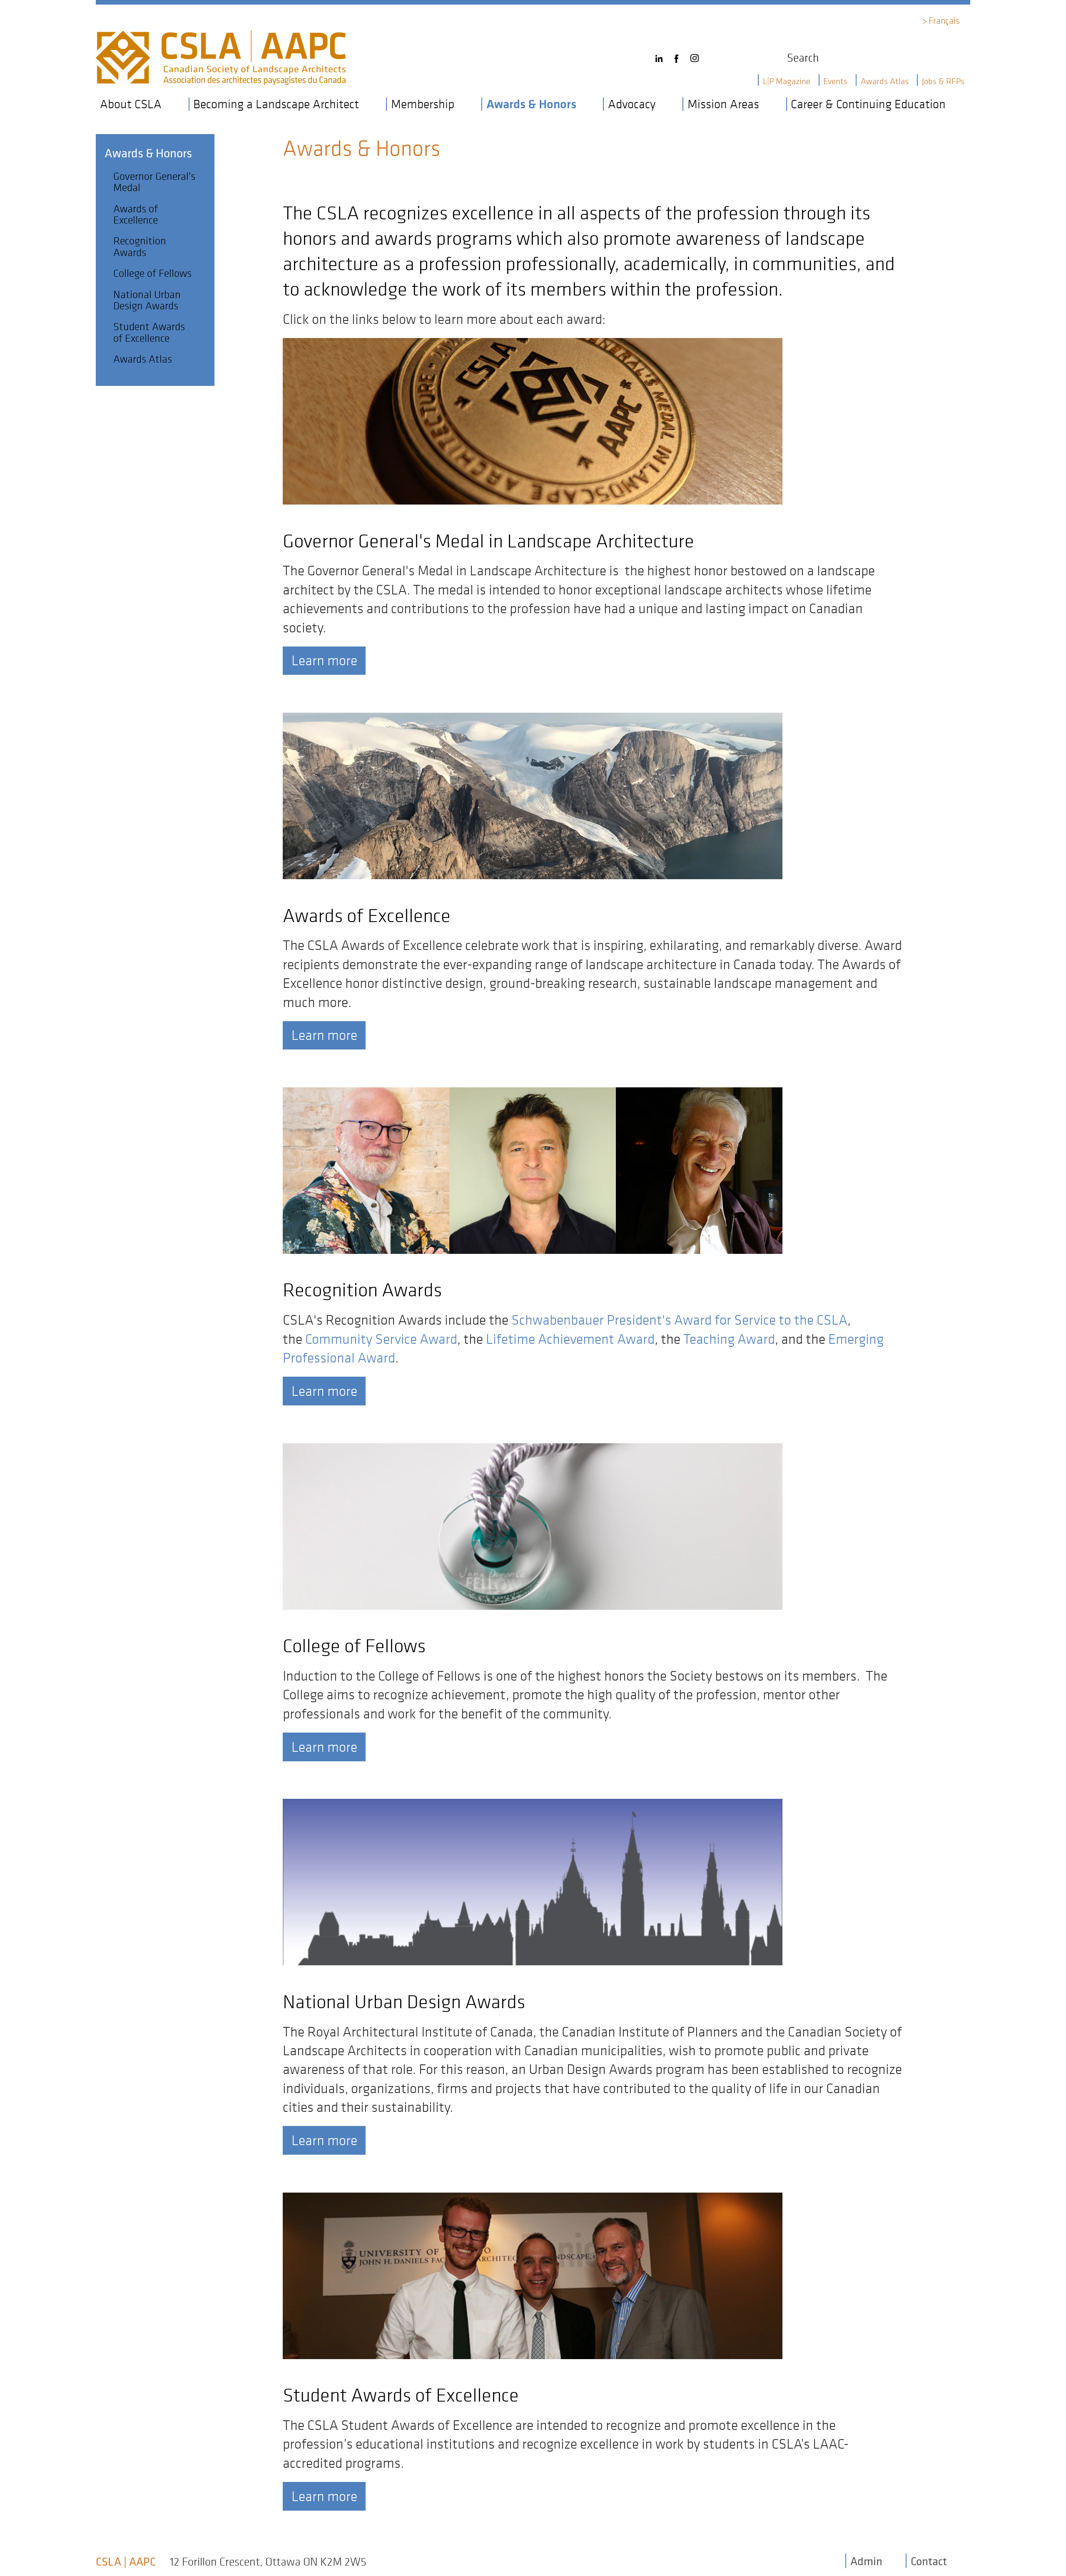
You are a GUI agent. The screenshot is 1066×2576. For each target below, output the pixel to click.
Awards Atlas (143, 359)
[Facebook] (679, 55)
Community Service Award (381, 1339)
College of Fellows (152, 273)
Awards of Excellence (136, 214)
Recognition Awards (140, 246)
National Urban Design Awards (147, 300)
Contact (929, 2561)
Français (944, 20)
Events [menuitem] (835, 81)
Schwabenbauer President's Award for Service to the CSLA (679, 1320)
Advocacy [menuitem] (632, 104)
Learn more (324, 660)
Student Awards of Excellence (149, 332)
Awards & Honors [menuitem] (531, 104)
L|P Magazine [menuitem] (787, 81)
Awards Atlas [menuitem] (885, 81)
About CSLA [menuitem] (131, 104)
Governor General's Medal (154, 182)
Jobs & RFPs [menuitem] (943, 81)
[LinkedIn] (661, 55)
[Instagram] (697, 55)
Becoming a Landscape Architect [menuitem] (276, 104)
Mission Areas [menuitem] (723, 104)
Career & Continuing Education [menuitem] (868, 104)
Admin (866, 2561)
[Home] (221, 38)
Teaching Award (729, 1339)
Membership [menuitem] (423, 104)
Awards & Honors (148, 153)
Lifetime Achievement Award (570, 1339)
